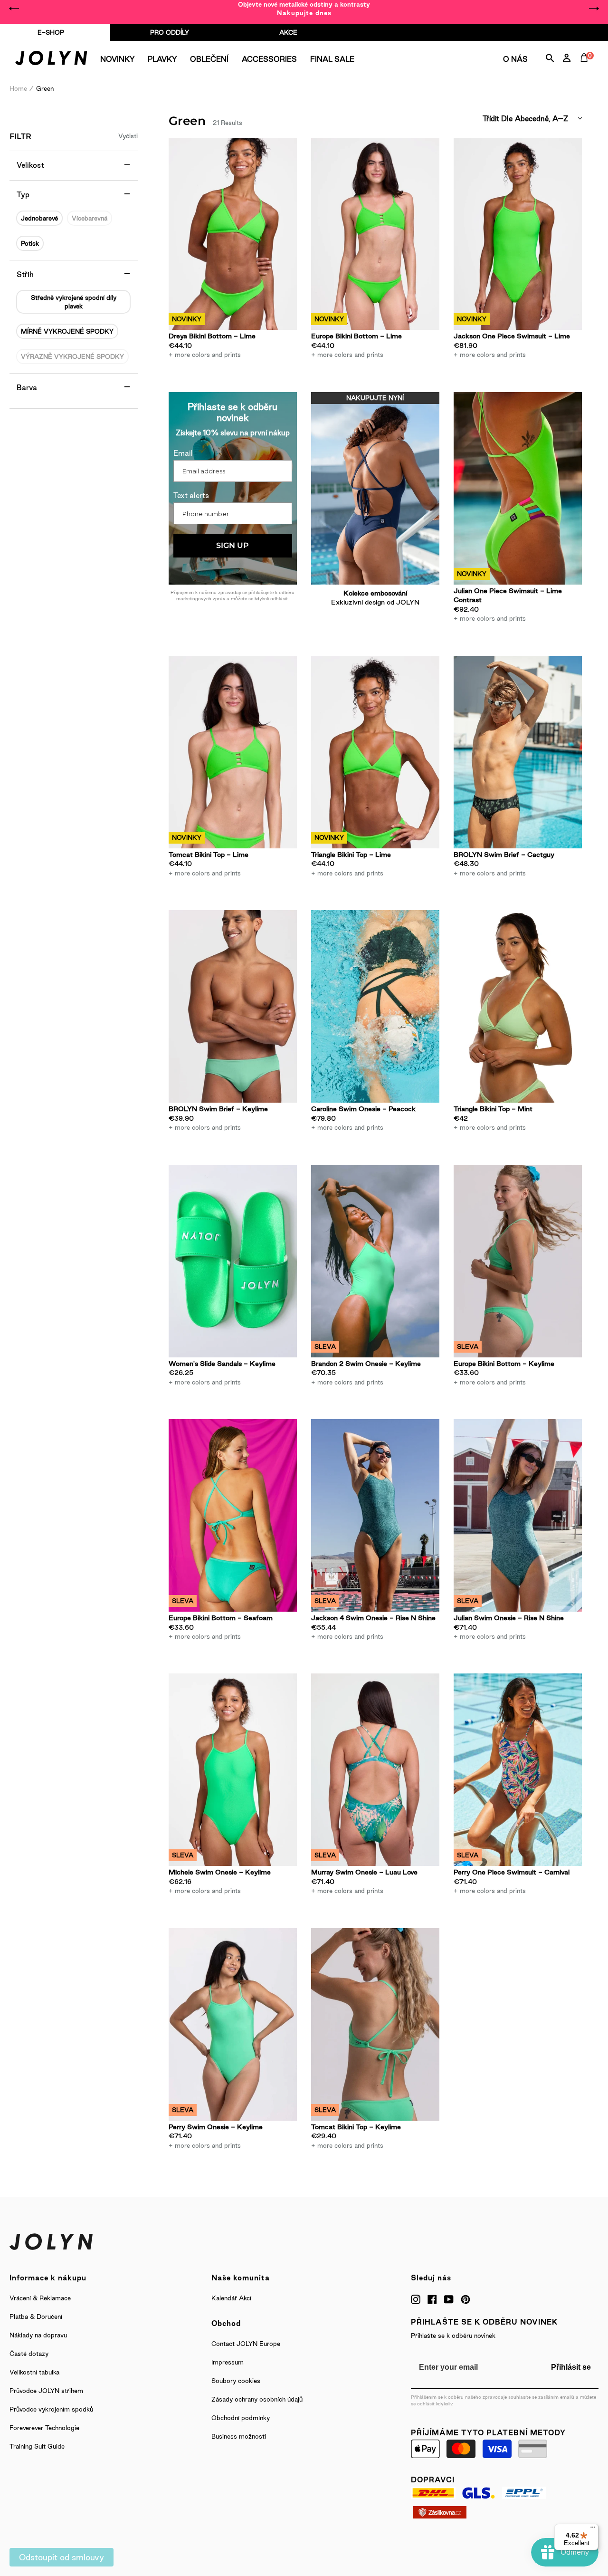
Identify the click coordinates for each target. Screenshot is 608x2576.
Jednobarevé (39, 218)
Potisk (30, 243)
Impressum (228, 2362)
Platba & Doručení (36, 2316)
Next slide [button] (594, 9)
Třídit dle (498, 119)
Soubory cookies (236, 2381)
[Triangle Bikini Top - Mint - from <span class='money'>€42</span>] (518, 1006)
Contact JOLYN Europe (246, 2344)
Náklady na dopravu (38, 2335)
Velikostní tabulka (34, 2372)
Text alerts (191, 495)
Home (18, 88)
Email (183, 453)
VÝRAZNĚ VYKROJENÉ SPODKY (72, 356)
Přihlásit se (571, 2367)
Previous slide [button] (14, 9)
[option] (304, 9)
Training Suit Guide (37, 2446)
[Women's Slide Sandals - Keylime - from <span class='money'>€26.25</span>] (233, 1261)
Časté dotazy (29, 2354)
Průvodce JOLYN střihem (46, 2391)
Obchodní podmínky (241, 2418)
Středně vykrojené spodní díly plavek (74, 302)
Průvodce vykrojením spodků (51, 2409)
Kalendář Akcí (231, 2298)
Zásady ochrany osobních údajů (257, 2399)
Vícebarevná (90, 218)
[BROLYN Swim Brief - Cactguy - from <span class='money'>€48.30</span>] (518, 752)
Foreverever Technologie (44, 2428)
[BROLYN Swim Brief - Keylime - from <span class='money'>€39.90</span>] (233, 1006)
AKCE (288, 32)
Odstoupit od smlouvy (62, 2557)
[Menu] (593, 2529)
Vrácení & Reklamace (40, 2298)
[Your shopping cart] (586, 68)
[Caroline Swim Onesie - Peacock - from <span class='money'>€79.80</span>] (375, 1006)
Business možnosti (239, 2436)
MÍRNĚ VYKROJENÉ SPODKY (67, 331)
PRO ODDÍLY (170, 32)
